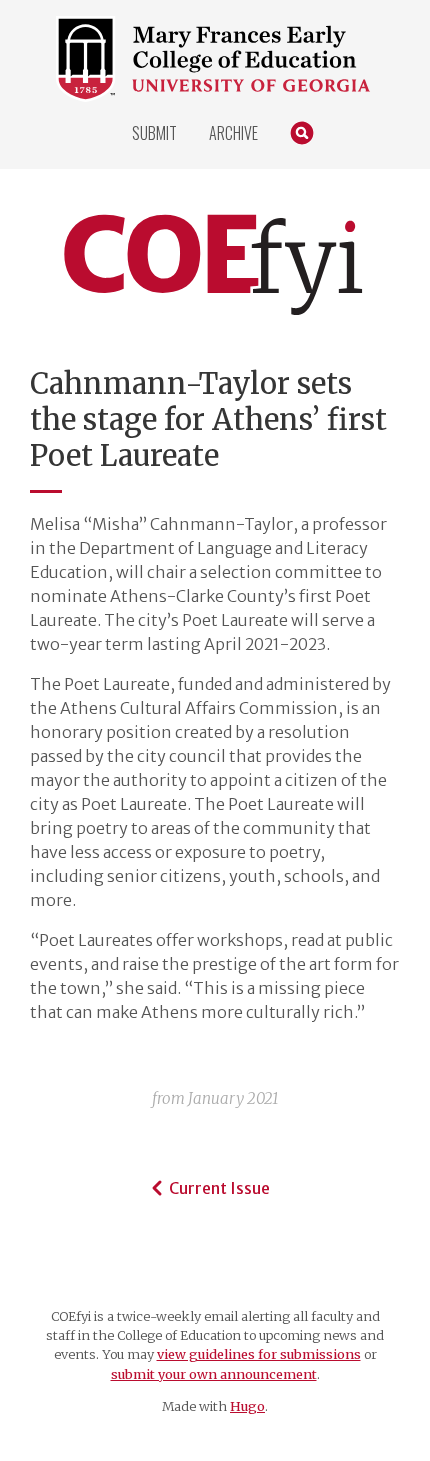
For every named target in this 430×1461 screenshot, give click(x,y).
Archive (233, 133)
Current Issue (219, 1188)
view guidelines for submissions (259, 1354)
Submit (154, 133)
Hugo (247, 1406)
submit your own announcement (214, 1374)
